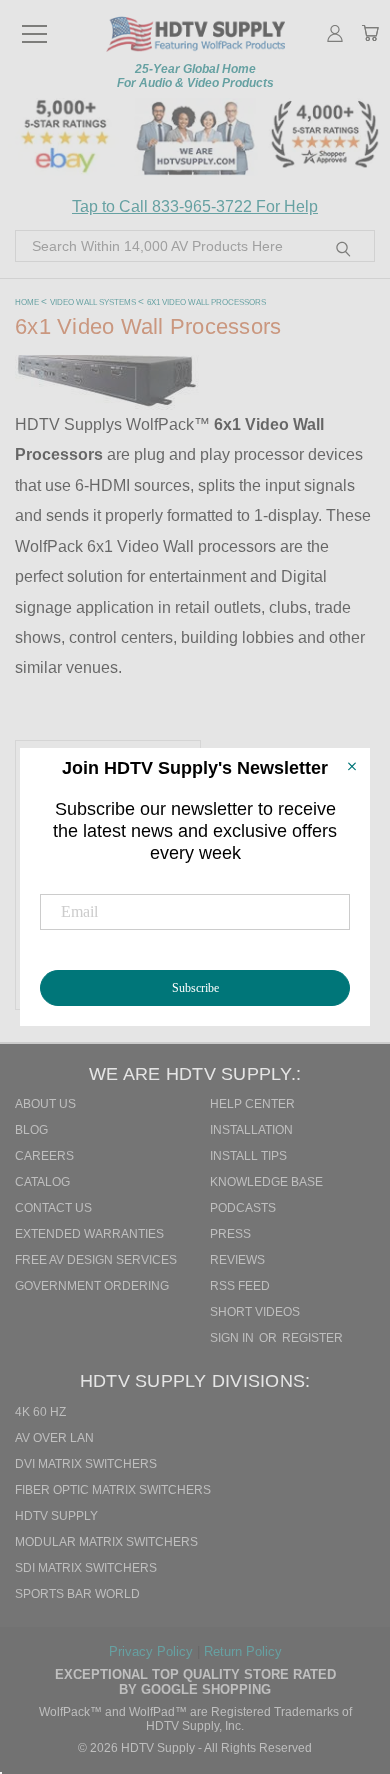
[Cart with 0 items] (370, 35)
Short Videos (255, 1312)
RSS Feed (240, 1286)
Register (312, 1338)
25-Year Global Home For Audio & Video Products (195, 76)
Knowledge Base (266, 1182)
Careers (44, 1156)
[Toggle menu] (34, 25)
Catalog (42, 1182)
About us (45, 1104)
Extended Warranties (89, 1234)
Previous (348, 1670)
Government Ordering (92, 1286)
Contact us (53, 1208)
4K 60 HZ (40, 1412)
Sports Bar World (77, 1594)
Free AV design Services (96, 1260)
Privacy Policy (153, 1651)
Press (230, 1234)
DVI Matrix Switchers (86, 1464)
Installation (251, 1130)
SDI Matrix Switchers (86, 1568)
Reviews (237, 1260)
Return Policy (243, 1651)
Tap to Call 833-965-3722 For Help (195, 206)
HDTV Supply (56, 1516)
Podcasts (243, 1208)
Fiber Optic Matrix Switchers (113, 1490)
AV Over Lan (54, 1438)
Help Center (252, 1104)
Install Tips (248, 1156)
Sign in (233, 1338)
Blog (31, 1130)
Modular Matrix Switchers (106, 1542)
